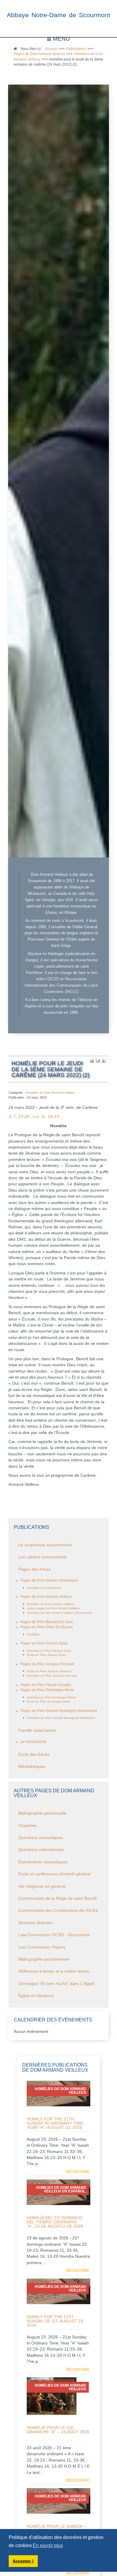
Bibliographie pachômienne (44, 1959)
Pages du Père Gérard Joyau (44, 1643)
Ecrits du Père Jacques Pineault (49, 1671)
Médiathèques (32, 1767)
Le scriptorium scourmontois (45, 1545)
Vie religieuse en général (42, 1886)
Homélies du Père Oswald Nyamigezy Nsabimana (61, 1718)
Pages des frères (34, 1569)
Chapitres (27, 1826)
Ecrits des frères (34, 1755)
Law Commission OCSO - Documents (54, 1935)
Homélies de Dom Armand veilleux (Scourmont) (59, 1613)
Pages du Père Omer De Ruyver (47, 1627)
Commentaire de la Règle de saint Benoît (57, 1898)
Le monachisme (33, 1742)
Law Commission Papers (42, 1947)
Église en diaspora (36, 1996)
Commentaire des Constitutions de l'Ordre (58, 1910)
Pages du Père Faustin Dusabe (46, 1685)
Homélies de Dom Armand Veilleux (50, 1093)
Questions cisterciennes (41, 1850)
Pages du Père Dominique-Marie (47, 1690)
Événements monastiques (43, 1862)
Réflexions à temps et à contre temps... (55, 1971)
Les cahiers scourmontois (43, 1557)
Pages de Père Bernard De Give (47, 1622)
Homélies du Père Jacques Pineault (52, 1676)
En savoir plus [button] (48, 2545)
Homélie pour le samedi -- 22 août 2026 (57, 2528)
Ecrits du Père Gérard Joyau (47, 1655)
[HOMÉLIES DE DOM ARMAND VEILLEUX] (52, 2396)
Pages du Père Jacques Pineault (47, 1664)
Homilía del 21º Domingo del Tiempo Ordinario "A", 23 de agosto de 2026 (55, 2222)
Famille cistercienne (37, 1730)
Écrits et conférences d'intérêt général (54, 1874)
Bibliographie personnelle (42, 1813)
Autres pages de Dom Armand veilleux (53, 1608)
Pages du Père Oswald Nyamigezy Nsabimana (59, 1711)
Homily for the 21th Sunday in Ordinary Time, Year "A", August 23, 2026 (56, 2123)
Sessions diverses (35, 1923)
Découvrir (77, 2172)
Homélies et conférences (44, 1588)
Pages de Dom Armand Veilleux (46, 1597)
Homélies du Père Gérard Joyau (49, 1651)
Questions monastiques (41, 1838)
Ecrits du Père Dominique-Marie (49, 1702)
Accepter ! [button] (23, 2561)
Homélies (33, 1634)
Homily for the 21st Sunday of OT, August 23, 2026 (55, 2321)
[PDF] (104, 1061)
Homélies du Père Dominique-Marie (51, 1697)
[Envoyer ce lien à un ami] (98, 1061)
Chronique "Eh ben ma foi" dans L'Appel (56, 1984)
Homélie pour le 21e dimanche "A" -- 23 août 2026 (58, 2430)
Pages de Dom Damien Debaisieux (49, 1580)
